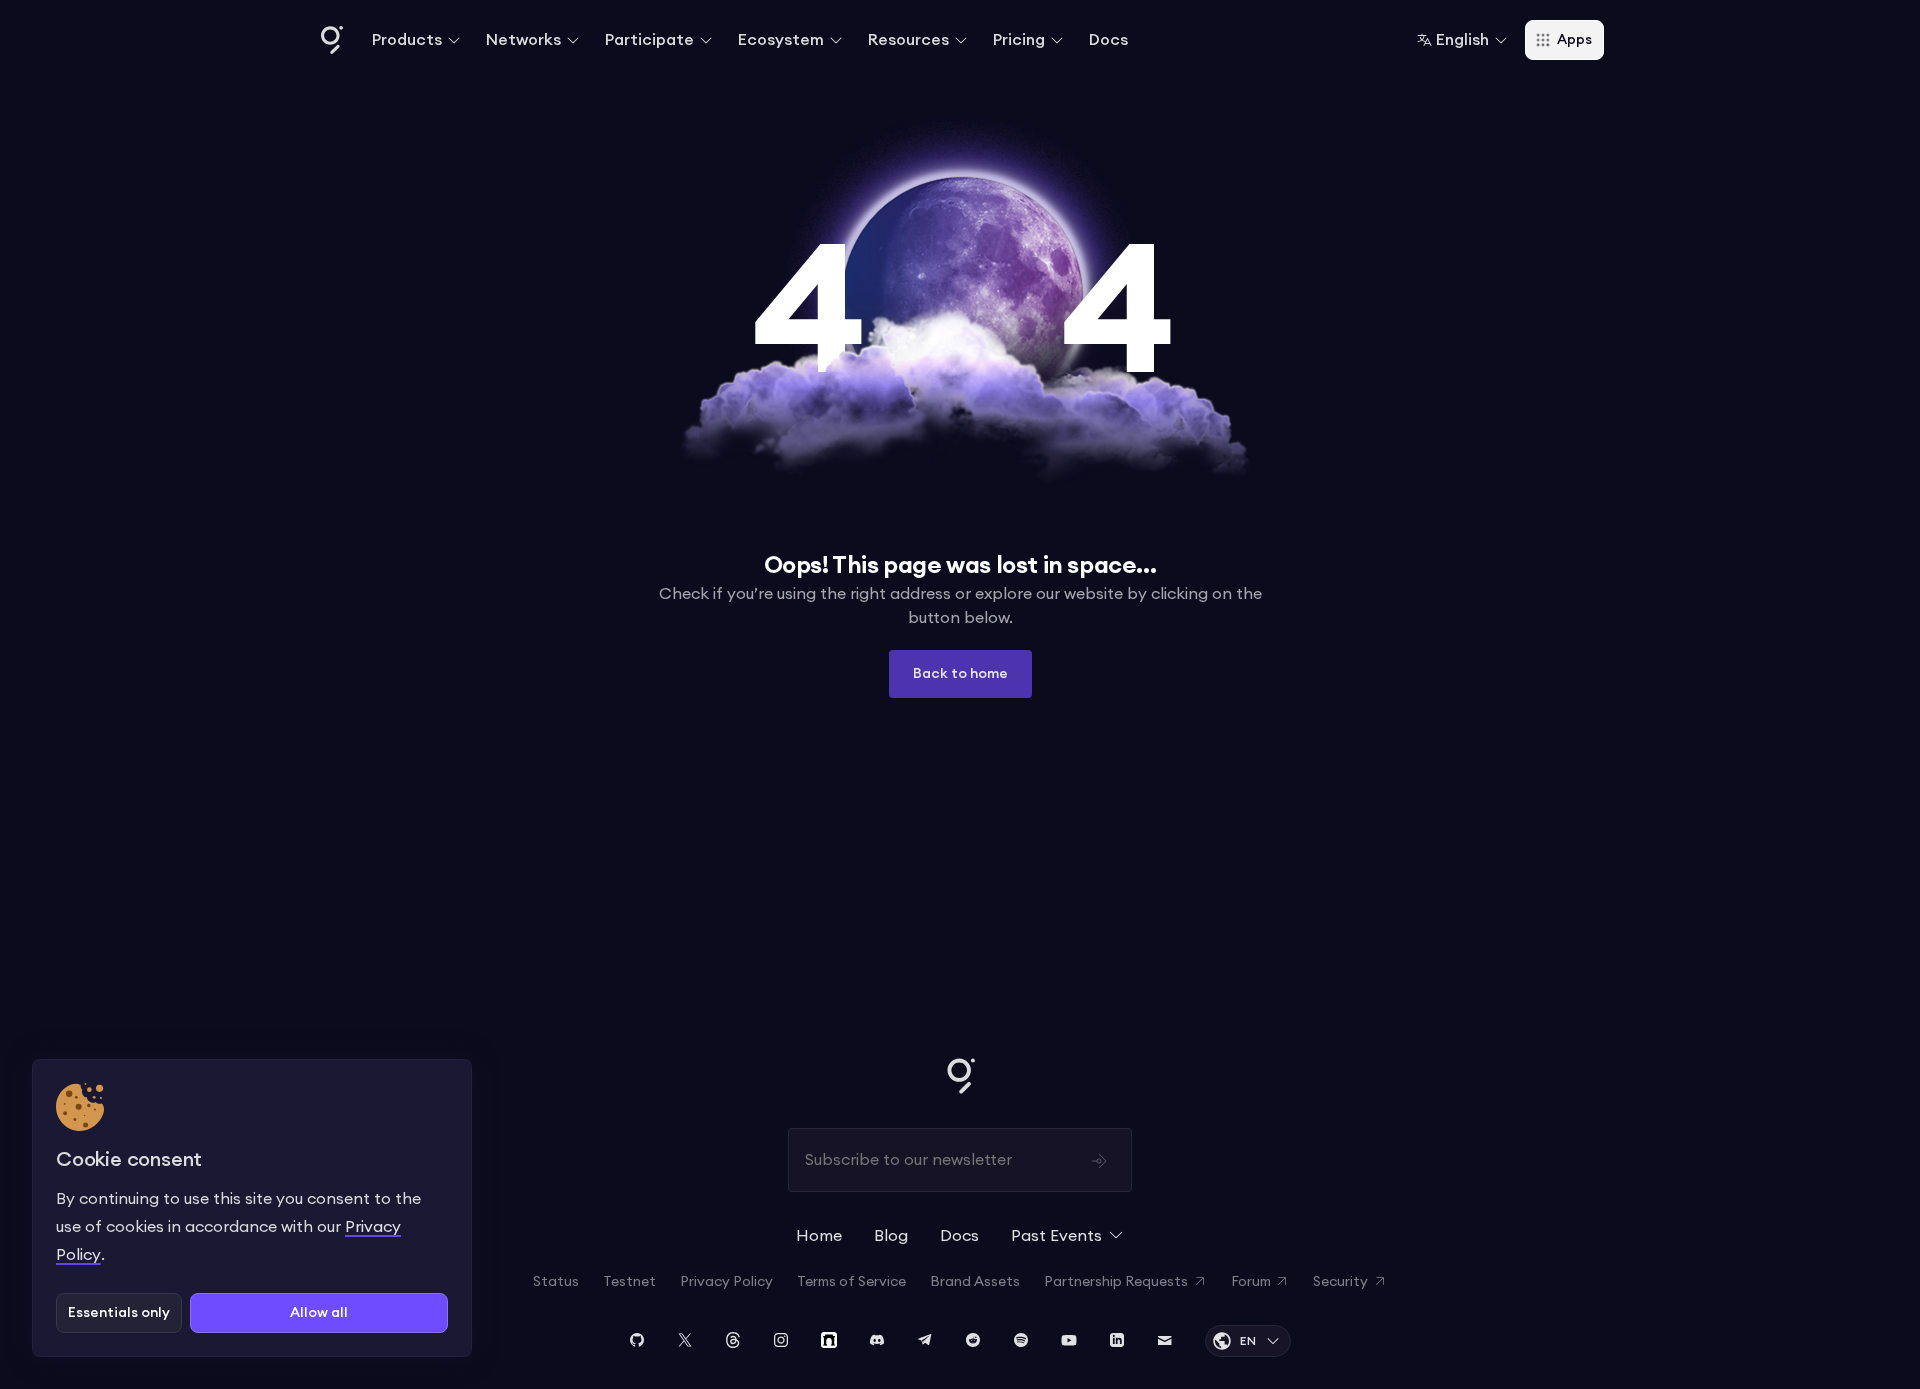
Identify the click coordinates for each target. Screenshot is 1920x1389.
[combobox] (1462, 40)
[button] (417, 40)
